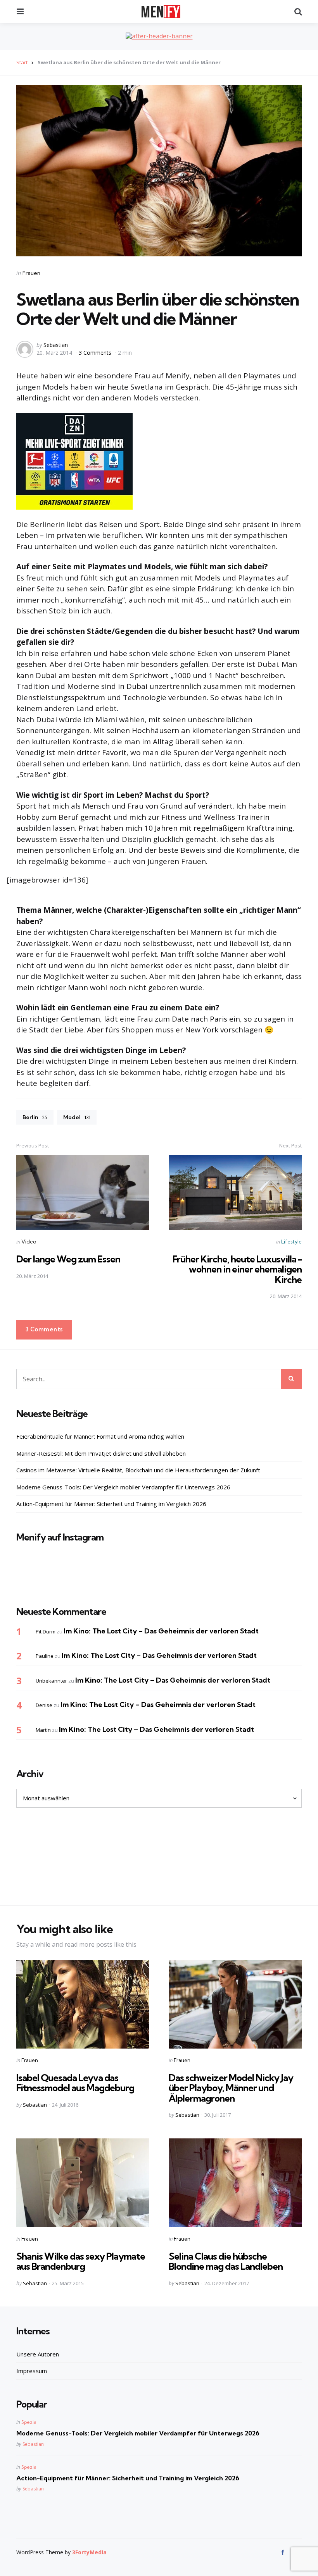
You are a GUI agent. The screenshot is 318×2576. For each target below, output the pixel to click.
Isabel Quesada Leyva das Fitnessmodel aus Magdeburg (75, 2083)
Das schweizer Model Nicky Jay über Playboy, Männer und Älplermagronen (231, 2088)
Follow (161, 1577)
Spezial (29, 2422)
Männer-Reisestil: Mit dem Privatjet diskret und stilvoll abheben (101, 1453)
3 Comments (96, 353)
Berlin (35, 1117)
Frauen (31, 273)
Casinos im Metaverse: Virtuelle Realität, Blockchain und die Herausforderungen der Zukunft (138, 1470)
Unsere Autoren (38, 2354)
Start (22, 62)
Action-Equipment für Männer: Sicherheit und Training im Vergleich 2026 (111, 1504)
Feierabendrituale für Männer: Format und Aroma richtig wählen (100, 1436)
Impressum (32, 2371)
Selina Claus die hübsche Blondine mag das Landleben (226, 2261)
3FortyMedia (89, 2552)
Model (77, 1117)
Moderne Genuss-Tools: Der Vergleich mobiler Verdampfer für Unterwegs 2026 (123, 1487)
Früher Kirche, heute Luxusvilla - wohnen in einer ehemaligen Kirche (237, 1269)
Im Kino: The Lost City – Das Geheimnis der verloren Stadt (161, 1631)
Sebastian (56, 345)
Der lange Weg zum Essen (68, 1259)
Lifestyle (291, 1242)
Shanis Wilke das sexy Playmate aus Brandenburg (81, 2261)
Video (29, 1242)
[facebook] (283, 2552)
